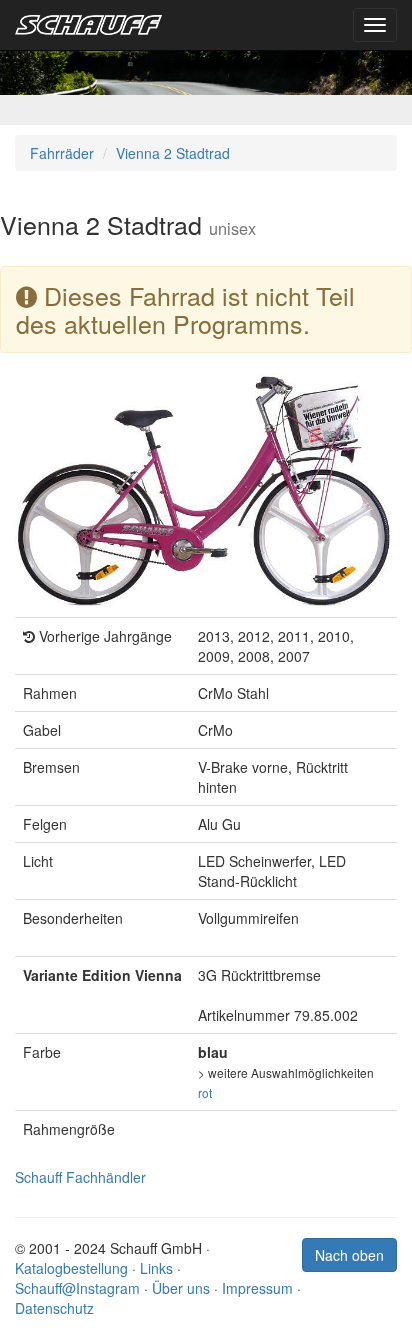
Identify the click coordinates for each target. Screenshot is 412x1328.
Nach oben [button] (349, 1255)
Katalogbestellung (71, 1268)
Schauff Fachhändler (80, 1177)
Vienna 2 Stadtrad (173, 153)
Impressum (257, 1288)
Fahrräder (62, 153)
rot (205, 1092)
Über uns (181, 1288)
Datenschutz (54, 1308)
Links (156, 1268)
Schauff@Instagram (77, 1288)
